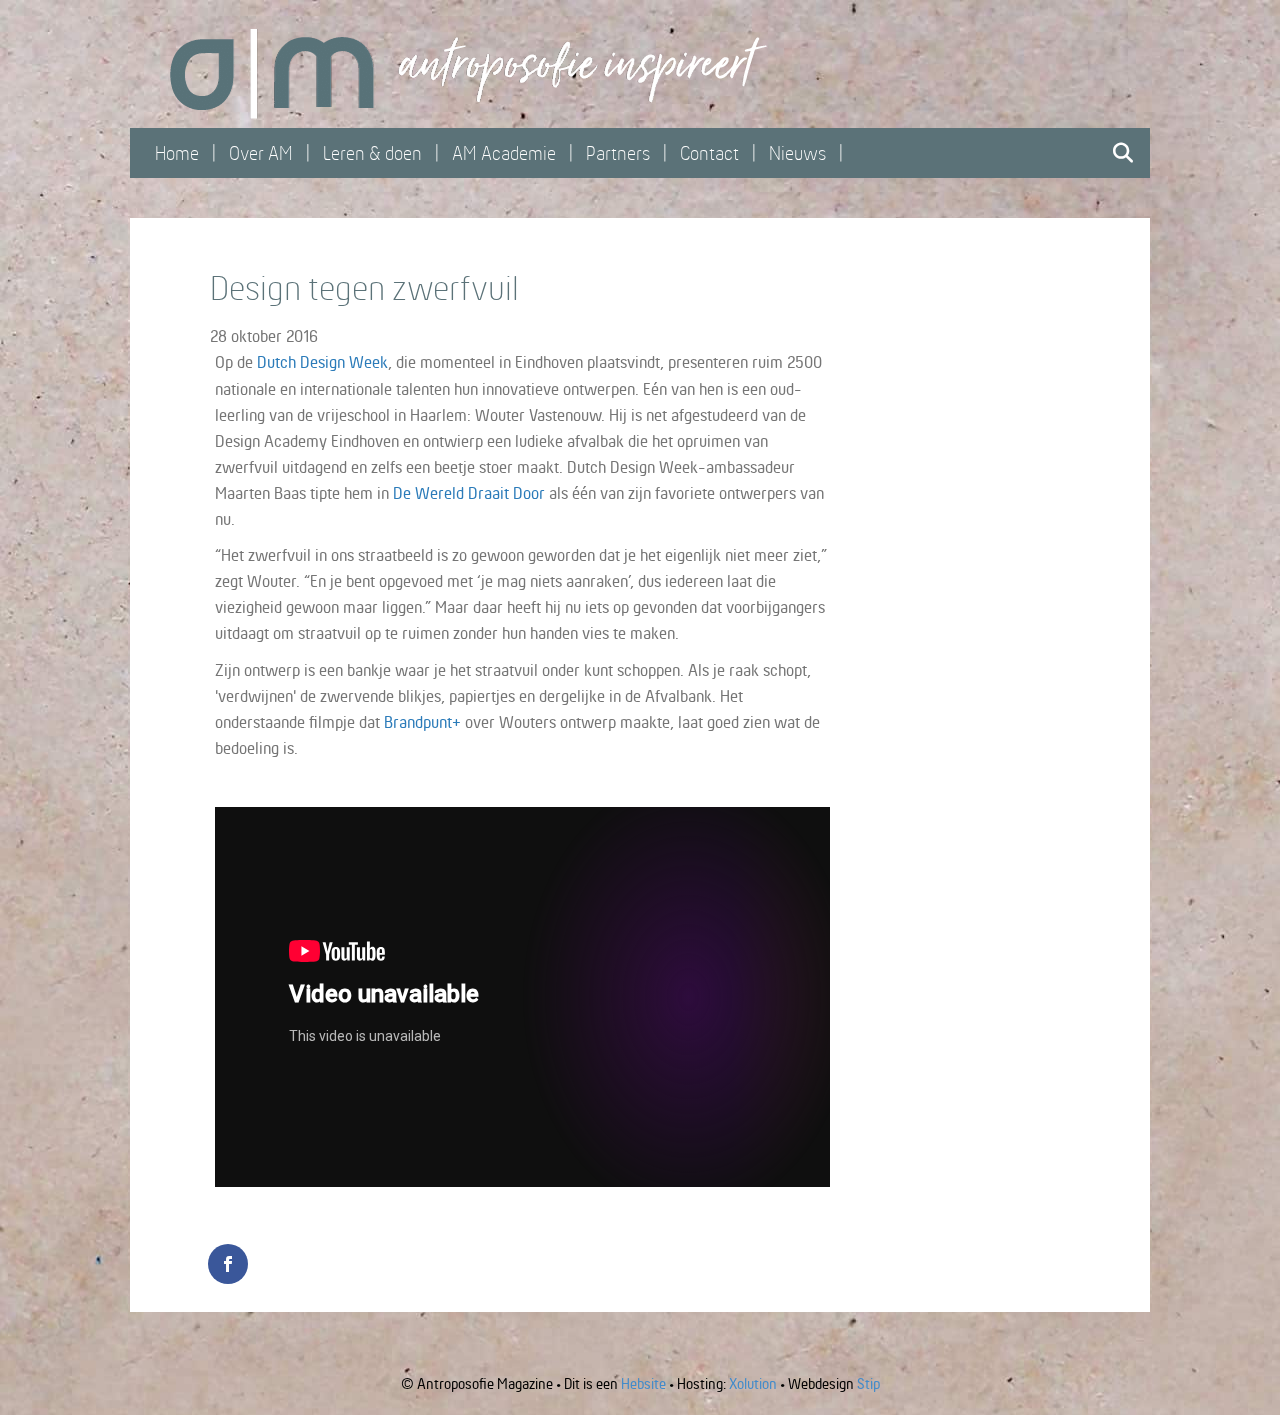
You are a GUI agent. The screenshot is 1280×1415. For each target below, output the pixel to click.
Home (177, 153)
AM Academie (504, 153)
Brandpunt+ (422, 722)
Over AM (261, 153)
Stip (868, 1383)
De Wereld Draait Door (469, 493)
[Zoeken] (1117, 153)
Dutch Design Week (322, 362)
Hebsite (643, 1383)
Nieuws (797, 153)
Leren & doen (372, 153)
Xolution (753, 1383)
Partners (618, 153)
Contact (709, 153)
